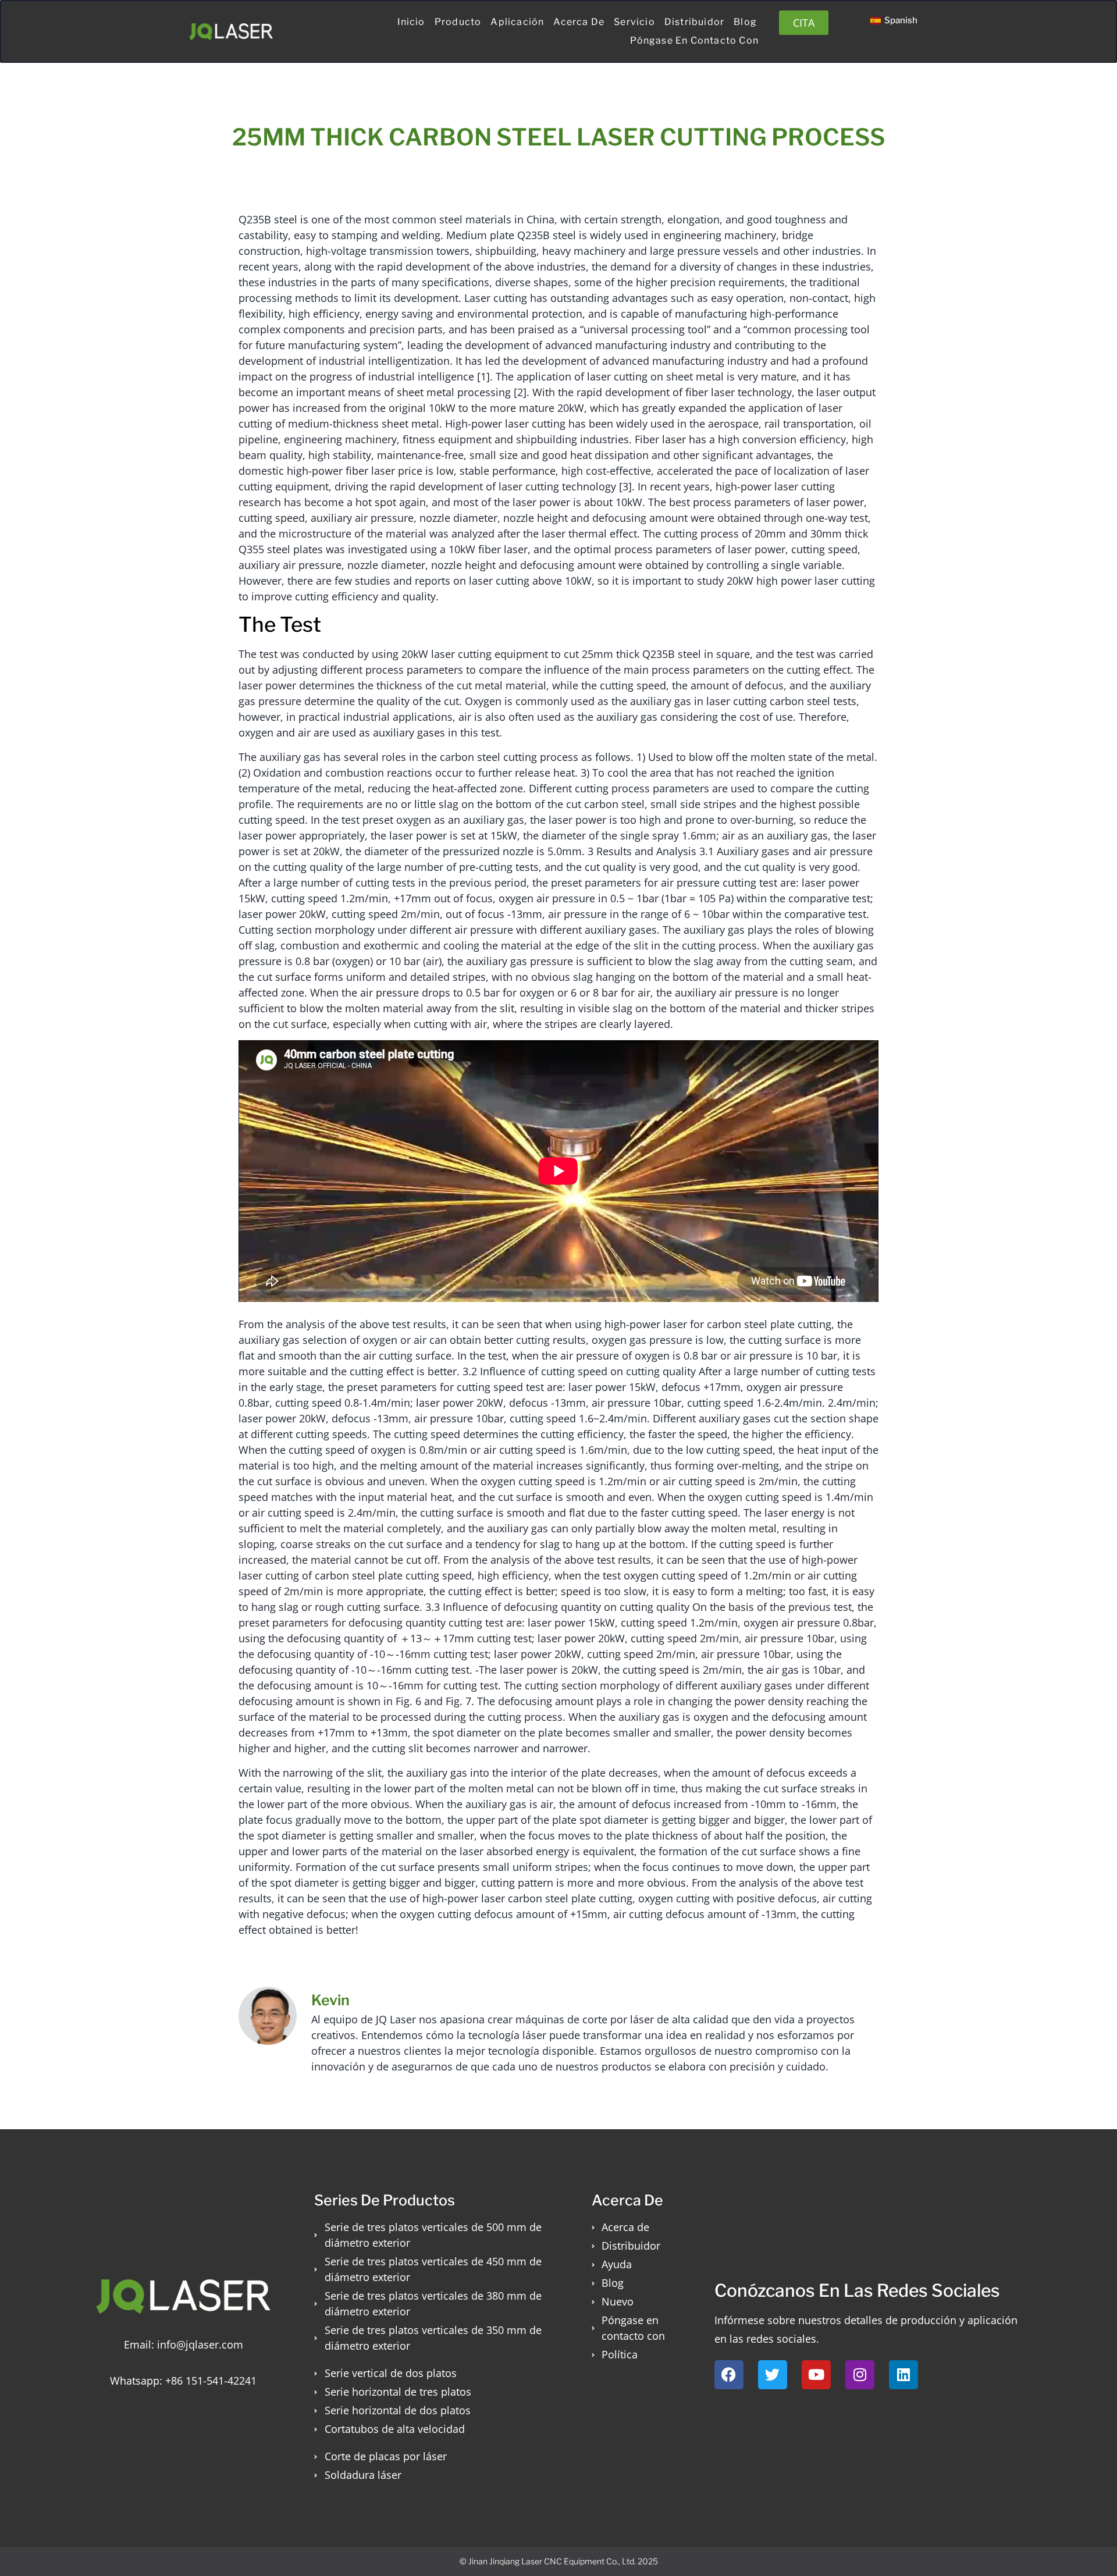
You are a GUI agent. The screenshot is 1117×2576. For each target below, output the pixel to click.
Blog (745, 22)
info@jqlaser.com (200, 2344)
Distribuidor (694, 22)
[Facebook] (729, 2375)
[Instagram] (860, 2375)
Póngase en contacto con (694, 40)
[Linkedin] (903, 2375)
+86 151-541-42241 (211, 2381)
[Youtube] (816, 2375)
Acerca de (579, 22)
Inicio (411, 22)
